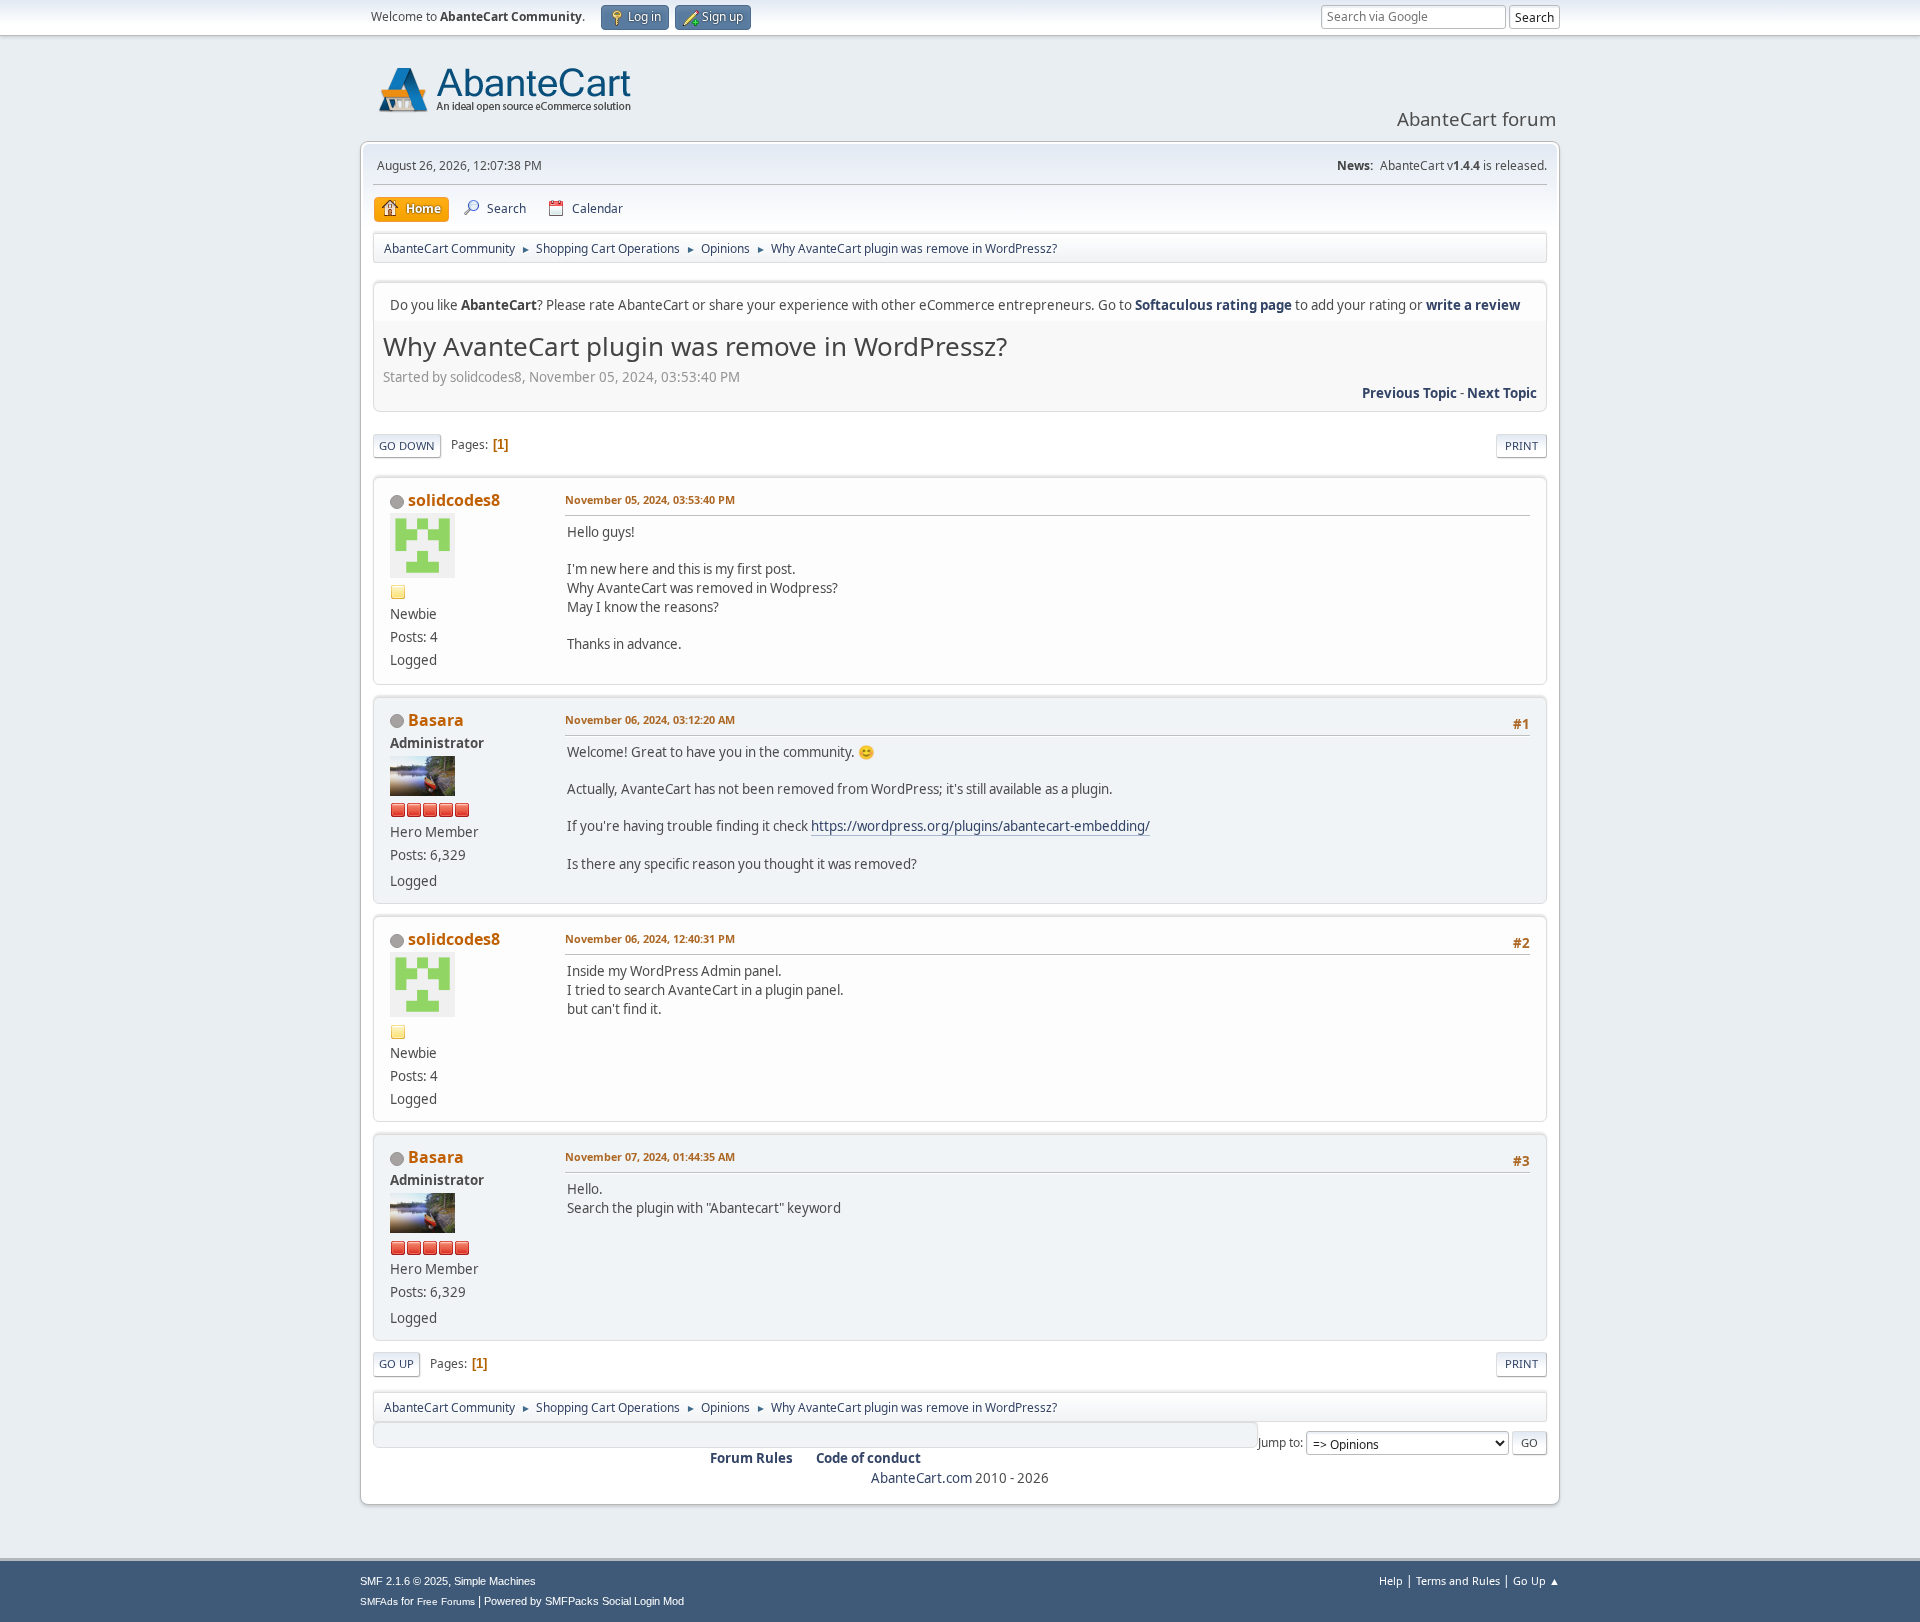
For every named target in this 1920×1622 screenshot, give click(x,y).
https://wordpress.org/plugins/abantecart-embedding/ (980, 826)
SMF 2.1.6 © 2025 (404, 1581)
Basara (436, 720)
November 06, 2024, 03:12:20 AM (650, 719)
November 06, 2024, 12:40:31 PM (650, 938)
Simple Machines (495, 1581)
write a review (1473, 305)
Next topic (1502, 393)
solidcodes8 (454, 500)
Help (1391, 1580)
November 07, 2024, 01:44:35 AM (650, 1156)
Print (1521, 445)
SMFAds (379, 1601)
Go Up (396, 1363)
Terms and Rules (1458, 1580)
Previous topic (1409, 393)
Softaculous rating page (1213, 305)
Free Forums (446, 1601)
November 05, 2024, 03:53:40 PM (650, 499)
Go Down (407, 445)
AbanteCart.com (921, 1478)
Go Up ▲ (1536, 1580)
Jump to (1279, 1442)
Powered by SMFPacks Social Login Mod (584, 1601)
